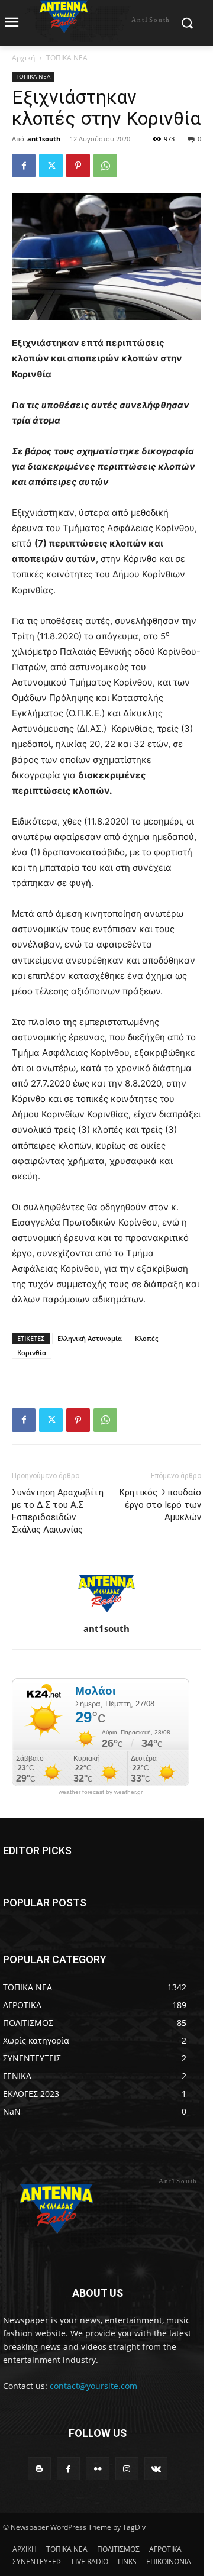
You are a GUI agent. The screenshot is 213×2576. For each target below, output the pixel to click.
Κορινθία (32, 1352)
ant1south (44, 139)
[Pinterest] (78, 166)
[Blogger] (39, 2469)
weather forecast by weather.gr (101, 1792)
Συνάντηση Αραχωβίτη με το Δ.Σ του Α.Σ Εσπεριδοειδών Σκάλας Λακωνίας (58, 1511)
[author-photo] (106, 1612)
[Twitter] (51, 166)
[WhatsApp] (105, 166)
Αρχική (23, 58)
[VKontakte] (156, 2469)
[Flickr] (97, 2469)
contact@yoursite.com (93, 2386)
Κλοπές (146, 1338)
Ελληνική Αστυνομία (90, 1338)
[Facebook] (24, 166)
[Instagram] (127, 2469)
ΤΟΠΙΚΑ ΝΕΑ (67, 58)
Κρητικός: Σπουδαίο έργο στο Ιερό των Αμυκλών (160, 1505)
